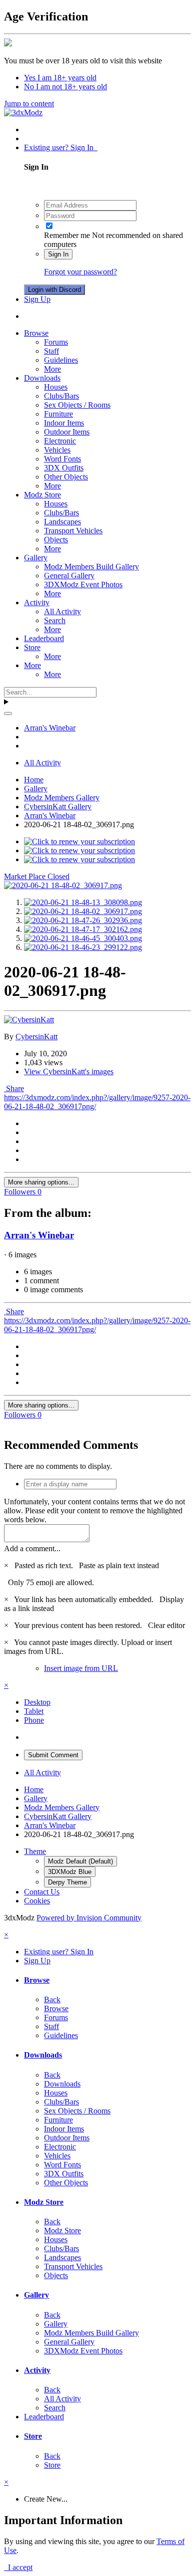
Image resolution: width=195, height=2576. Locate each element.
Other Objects (66, 477)
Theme (35, 1851)
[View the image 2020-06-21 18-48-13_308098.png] (83, 902)
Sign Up (37, 299)
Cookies (37, 1901)
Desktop (37, 1702)
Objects (56, 540)
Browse (36, 333)
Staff (51, 351)
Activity (37, 602)
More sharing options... (41, 1182)
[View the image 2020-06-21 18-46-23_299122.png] (83, 947)
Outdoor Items (67, 432)
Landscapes (62, 522)
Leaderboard (44, 638)
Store (32, 647)
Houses (56, 387)
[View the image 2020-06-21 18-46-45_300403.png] (83, 938)
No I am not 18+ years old (65, 87)
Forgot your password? (80, 272)
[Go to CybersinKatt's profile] (29, 1020)
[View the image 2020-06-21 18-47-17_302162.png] (83, 929)
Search (55, 620)
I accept (18, 2567)
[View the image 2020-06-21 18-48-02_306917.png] (83, 911)
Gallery (36, 558)
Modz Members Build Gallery (91, 567)
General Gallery (69, 576)
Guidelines (61, 360)
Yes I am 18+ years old (60, 78)
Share (14, 1088)
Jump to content (29, 104)
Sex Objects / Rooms (77, 405)
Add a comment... (32, 1548)
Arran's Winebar (39, 1235)
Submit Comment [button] (53, 1755)
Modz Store (42, 495)
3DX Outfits (64, 468)
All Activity (62, 611)
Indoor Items (64, 423)
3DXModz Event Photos (83, 585)
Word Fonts (62, 459)
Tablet (34, 1711)
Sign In (58, 254)
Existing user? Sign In (61, 147)
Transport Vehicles (73, 531)
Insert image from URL (81, 1668)
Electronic (60, 441)
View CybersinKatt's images (69, 1071)
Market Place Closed (37, 876)
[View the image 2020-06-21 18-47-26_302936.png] (83, 920)
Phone (34, 1720)
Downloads (42, 378)
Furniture (58, 414)
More (52, 369)
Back (52, 1999)
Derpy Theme (67, 1882)
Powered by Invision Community (89, 1918)
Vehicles (57, 450)
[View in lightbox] (63, 885)
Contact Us (42, 1892)
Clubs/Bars (61, 396)
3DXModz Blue (70, 1872)
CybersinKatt (36, 1037)
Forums (56, 342)
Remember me (67, 235)
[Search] (8, 713)
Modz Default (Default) (80, 1861)
